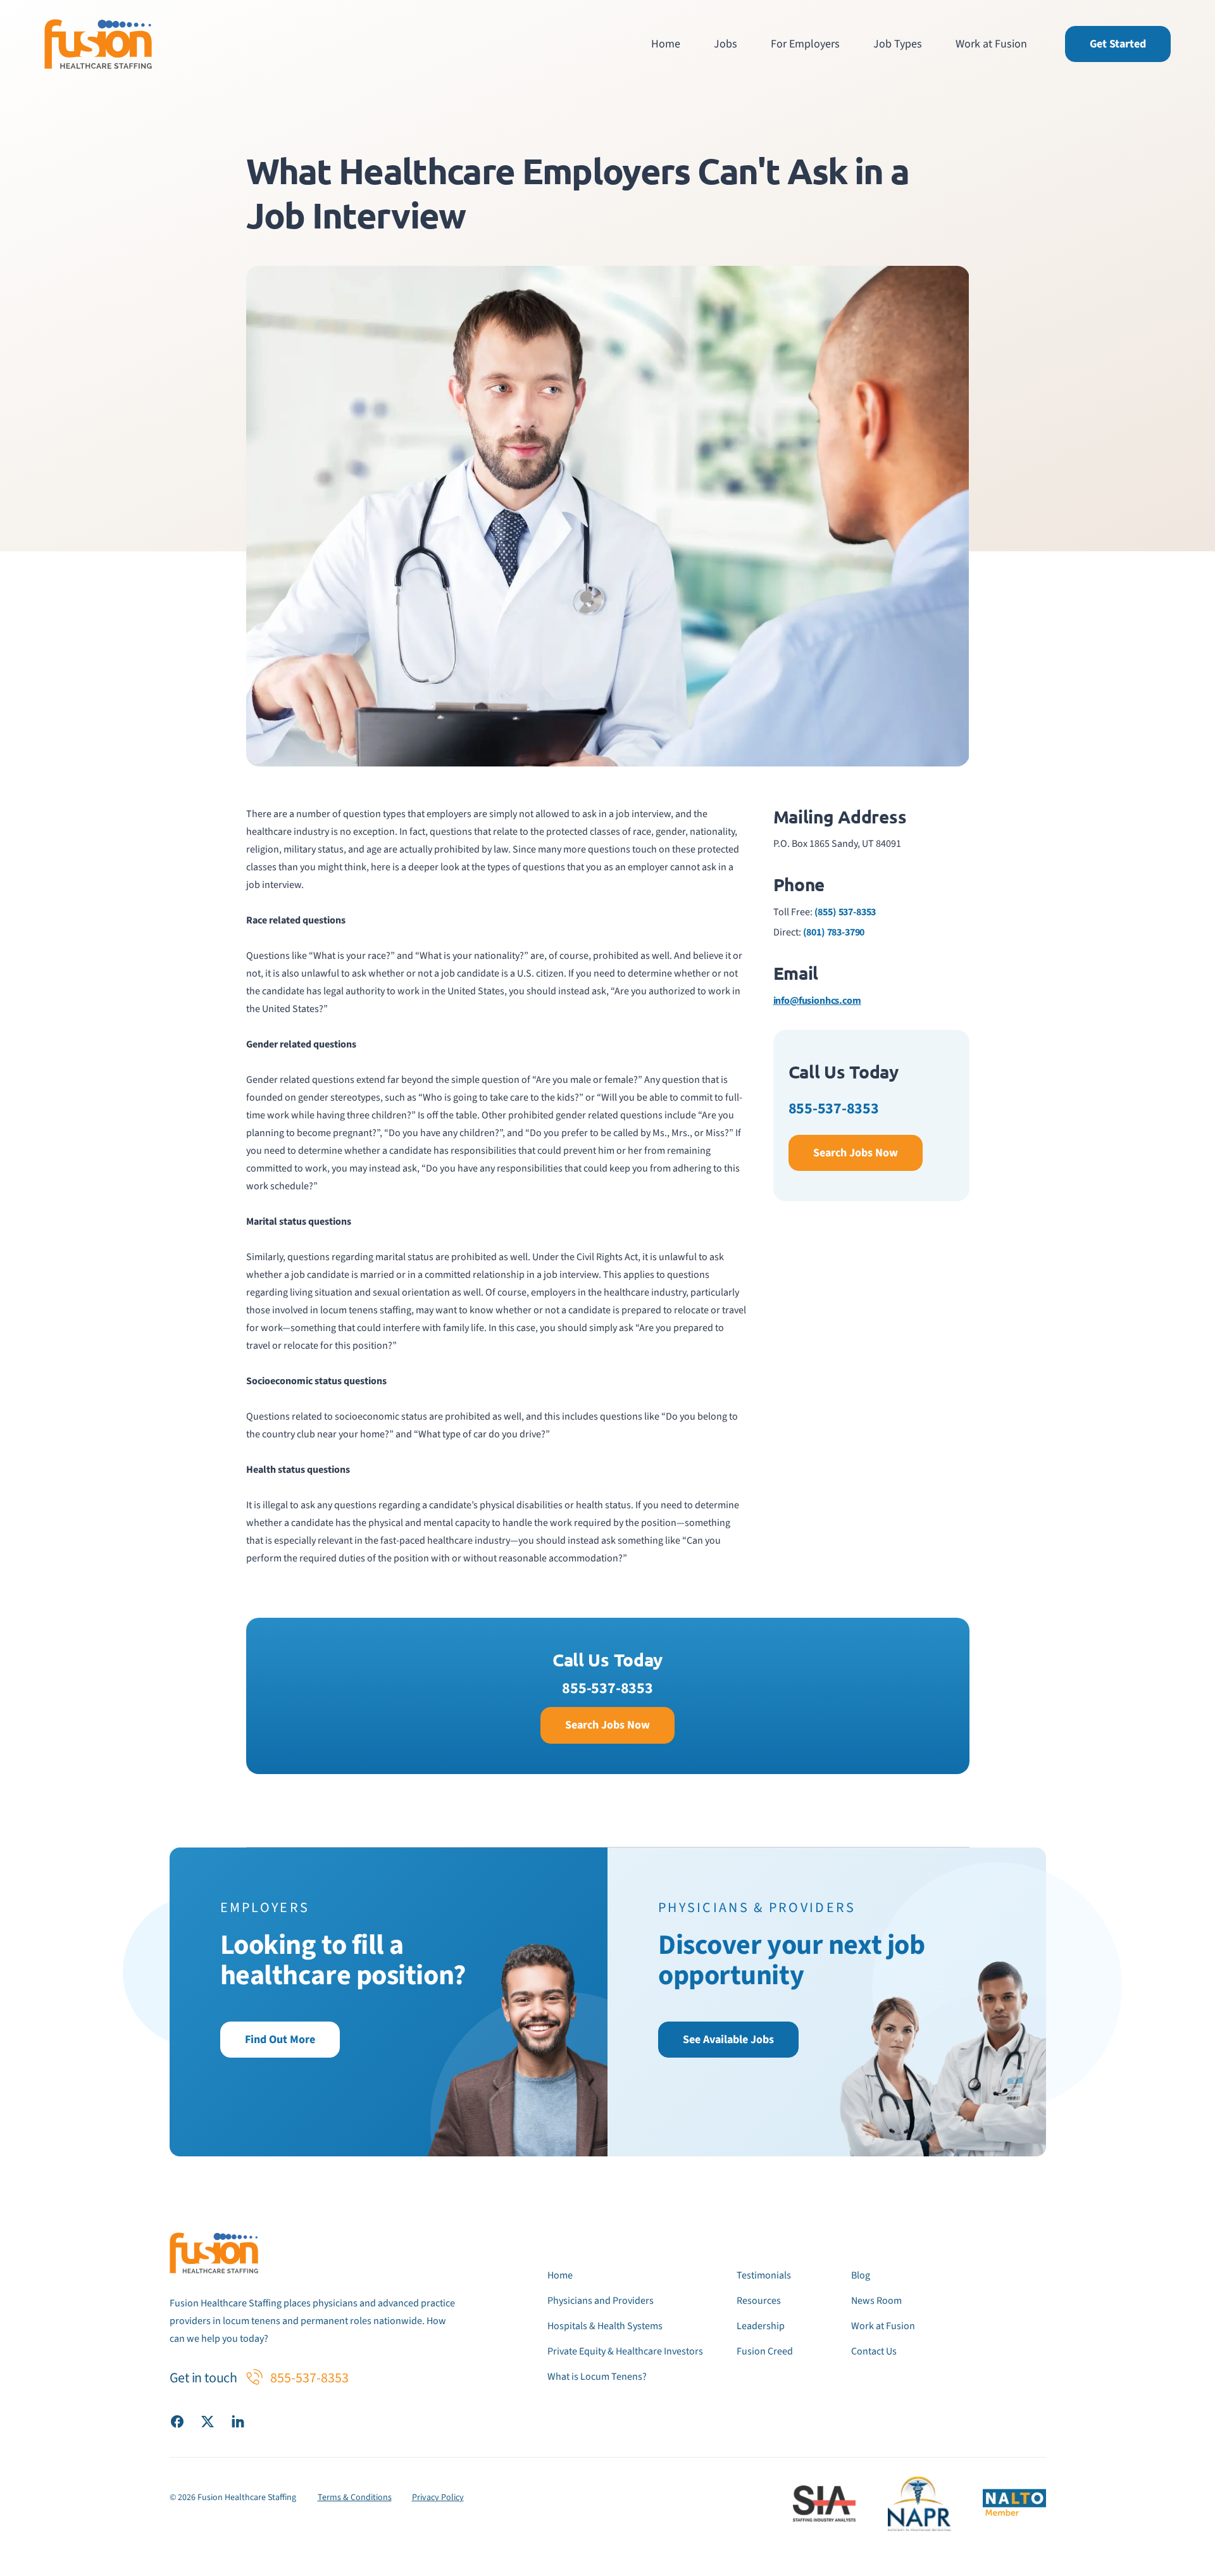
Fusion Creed (765, 2351)
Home (666, 44)
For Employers (805, 44)
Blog (861, 2275)
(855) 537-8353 (845, 912)
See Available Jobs (728, 2040)
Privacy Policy (438, 2498)
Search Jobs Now (856, 1153)
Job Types (898, 44)
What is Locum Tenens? (597, 2377)
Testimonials (764, 2275)
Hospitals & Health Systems (605, 2326)
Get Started (1118, 44)
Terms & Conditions (355, 2498)
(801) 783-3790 (834, 932)
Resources (759, 2301)
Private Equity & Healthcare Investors (625, 2351)
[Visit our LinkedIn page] (238, 2421)
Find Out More (280, 2040)
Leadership (761, 2326)
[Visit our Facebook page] (177, 2421)
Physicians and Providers (601, 2301)
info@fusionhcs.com (817, 1001)
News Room (876, 2301)
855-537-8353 (834, 1109)
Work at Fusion (991, 44)
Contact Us (874, 2351)
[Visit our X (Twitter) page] (208, 2421)
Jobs (726, 44)
